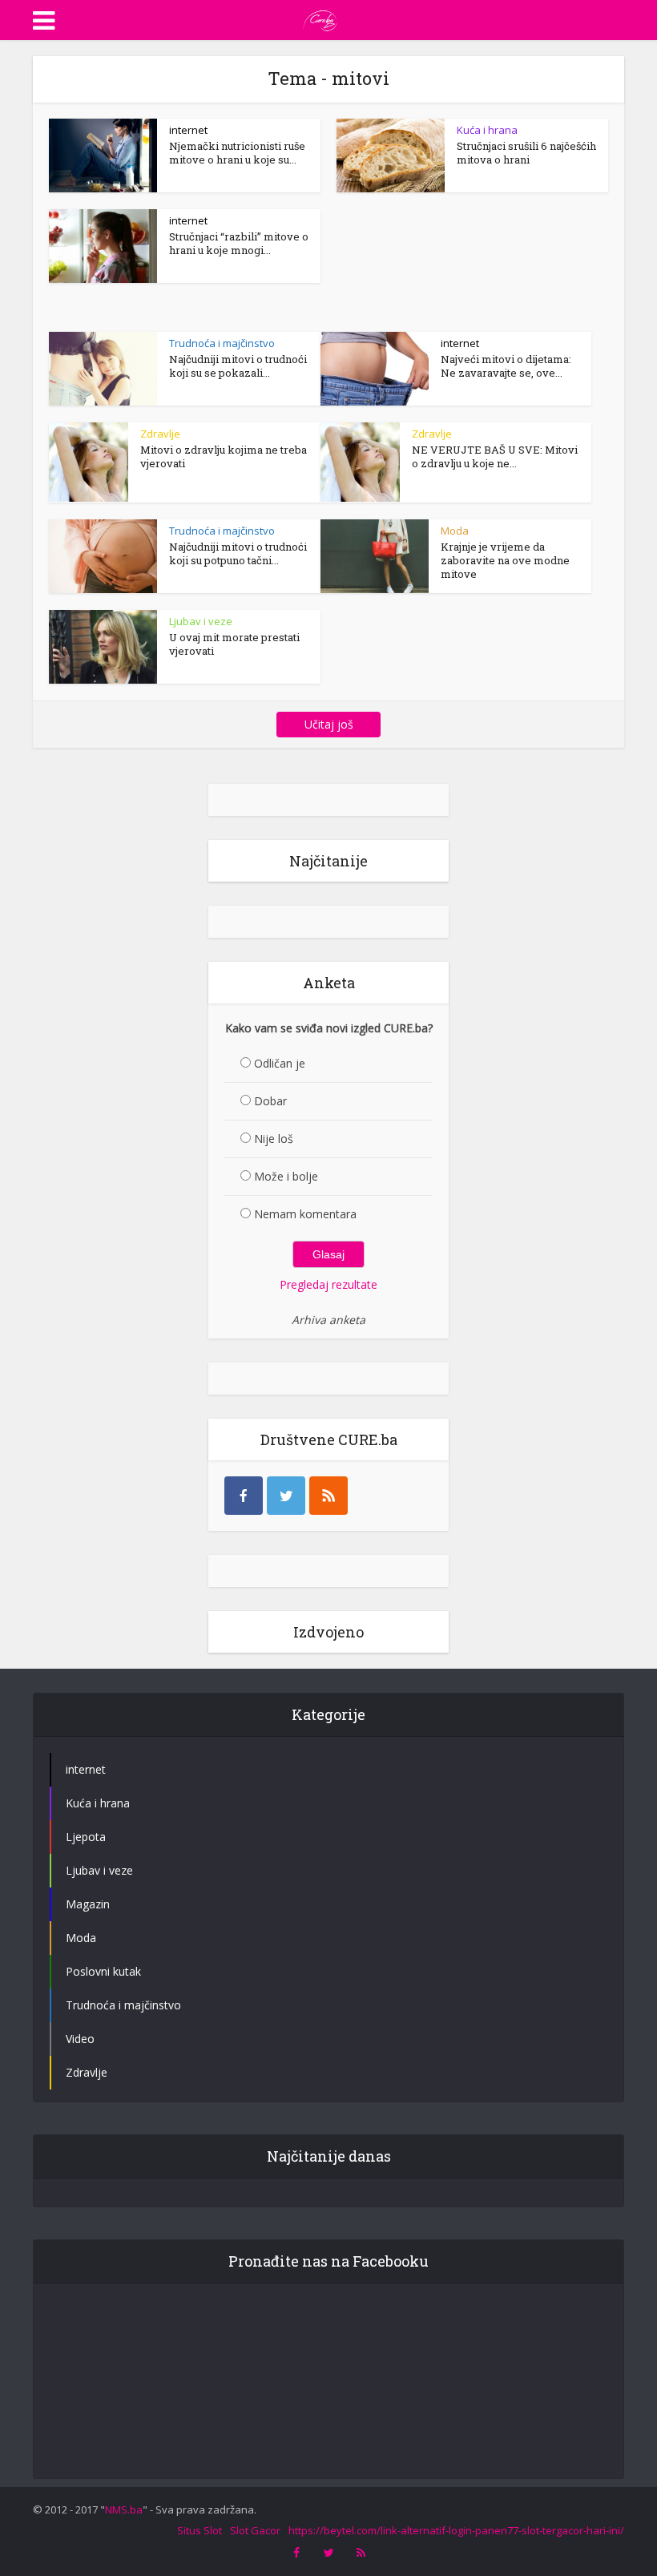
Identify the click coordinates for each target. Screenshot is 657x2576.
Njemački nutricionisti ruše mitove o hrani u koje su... (237, 153)
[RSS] (328, 1496)
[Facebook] (244, 1496)
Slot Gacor (255, 2530)
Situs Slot (200, 2530)
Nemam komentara (305, 1214)
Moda (455, 531)
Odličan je (280, 1063)
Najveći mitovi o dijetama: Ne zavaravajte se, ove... (506, 366)
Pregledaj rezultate (328, 1284)
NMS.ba (124, 2509)
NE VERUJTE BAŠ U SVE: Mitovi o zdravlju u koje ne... (495, 456)
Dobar (270, 1101)
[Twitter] (286, 1496)
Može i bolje (286, 1176)
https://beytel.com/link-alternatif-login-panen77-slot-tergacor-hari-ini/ (456, 2530)
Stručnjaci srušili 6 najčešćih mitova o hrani (526, 153)
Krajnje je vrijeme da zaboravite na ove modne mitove (505, 560)
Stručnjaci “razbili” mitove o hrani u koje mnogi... (239, 243)
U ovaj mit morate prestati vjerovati (234, 644)
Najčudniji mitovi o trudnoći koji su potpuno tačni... (238, 553)
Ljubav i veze (201, 621)
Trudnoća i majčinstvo (222, 343)
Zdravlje (160, 434)
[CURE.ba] (320, 18)
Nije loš (274, 1139)
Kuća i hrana (487, 130)
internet (188, 130)
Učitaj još (329, 724)
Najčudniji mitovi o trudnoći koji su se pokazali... (238, 366)
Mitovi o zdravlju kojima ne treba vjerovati (224, 456)
